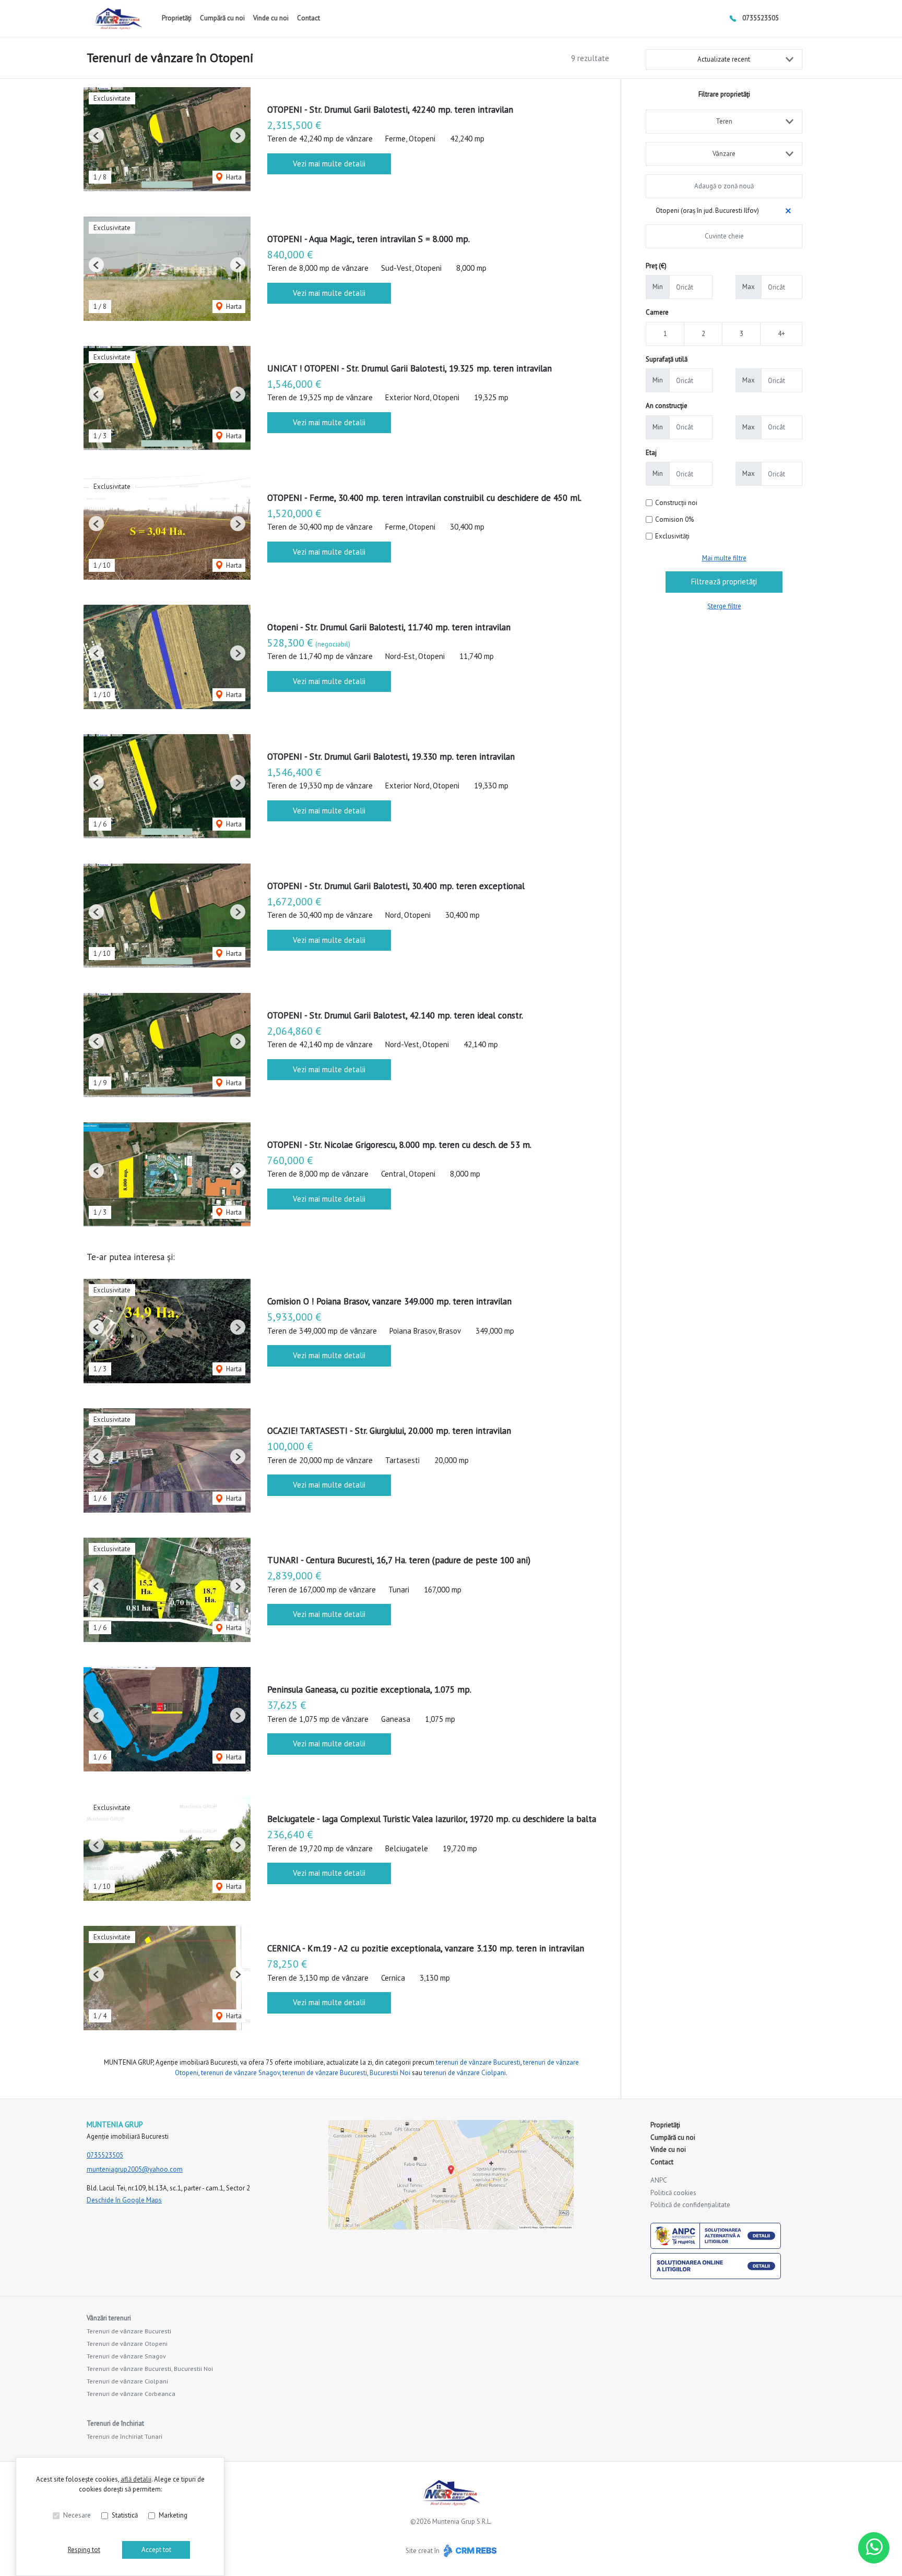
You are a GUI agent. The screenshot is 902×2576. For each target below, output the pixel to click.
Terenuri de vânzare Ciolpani (127, 2381)
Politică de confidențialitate (690, 2205)
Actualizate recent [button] (724, 59)
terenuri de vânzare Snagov (240, 2073)
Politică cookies (673, 2193)
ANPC (659, 2180)
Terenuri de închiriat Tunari (124, 2436)
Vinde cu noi (271, 18)
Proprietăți (177, 18)
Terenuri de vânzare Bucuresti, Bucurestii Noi (150, 2369)
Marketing (173, 2515)
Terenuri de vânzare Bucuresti (129, 2331)
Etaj (651, 453)
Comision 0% (674, 519)
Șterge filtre (724, 606)
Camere (657, 312)
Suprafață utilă (667, 359)
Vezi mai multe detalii (329, 164)
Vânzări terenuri (109, 2318)
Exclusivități (672, 536)
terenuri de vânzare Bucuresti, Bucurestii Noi (346, 2073)
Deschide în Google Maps (124, 2200)
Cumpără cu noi (222, 18)
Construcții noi (676, 503)
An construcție (667, 406)
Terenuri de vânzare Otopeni (127, 2344)
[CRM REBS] (469, 2551)
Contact (308, 18)
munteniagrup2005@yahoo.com (135, 2169)
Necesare (77, 2515)
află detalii (136, 2479)
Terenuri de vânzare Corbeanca (131, 2394)
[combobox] (724, 122)
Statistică (125, 2515)
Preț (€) (656, 266)
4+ (781, 334)
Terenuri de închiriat (115, 2423)
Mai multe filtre (724, 558)
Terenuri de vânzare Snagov (126, 2356)
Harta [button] (233, 177)
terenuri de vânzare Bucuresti (478, 2062)
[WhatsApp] (874, 2548)
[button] (96, 135)
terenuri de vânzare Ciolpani (465, 2073)
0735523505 (761, 18)
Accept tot (156, 2550)
